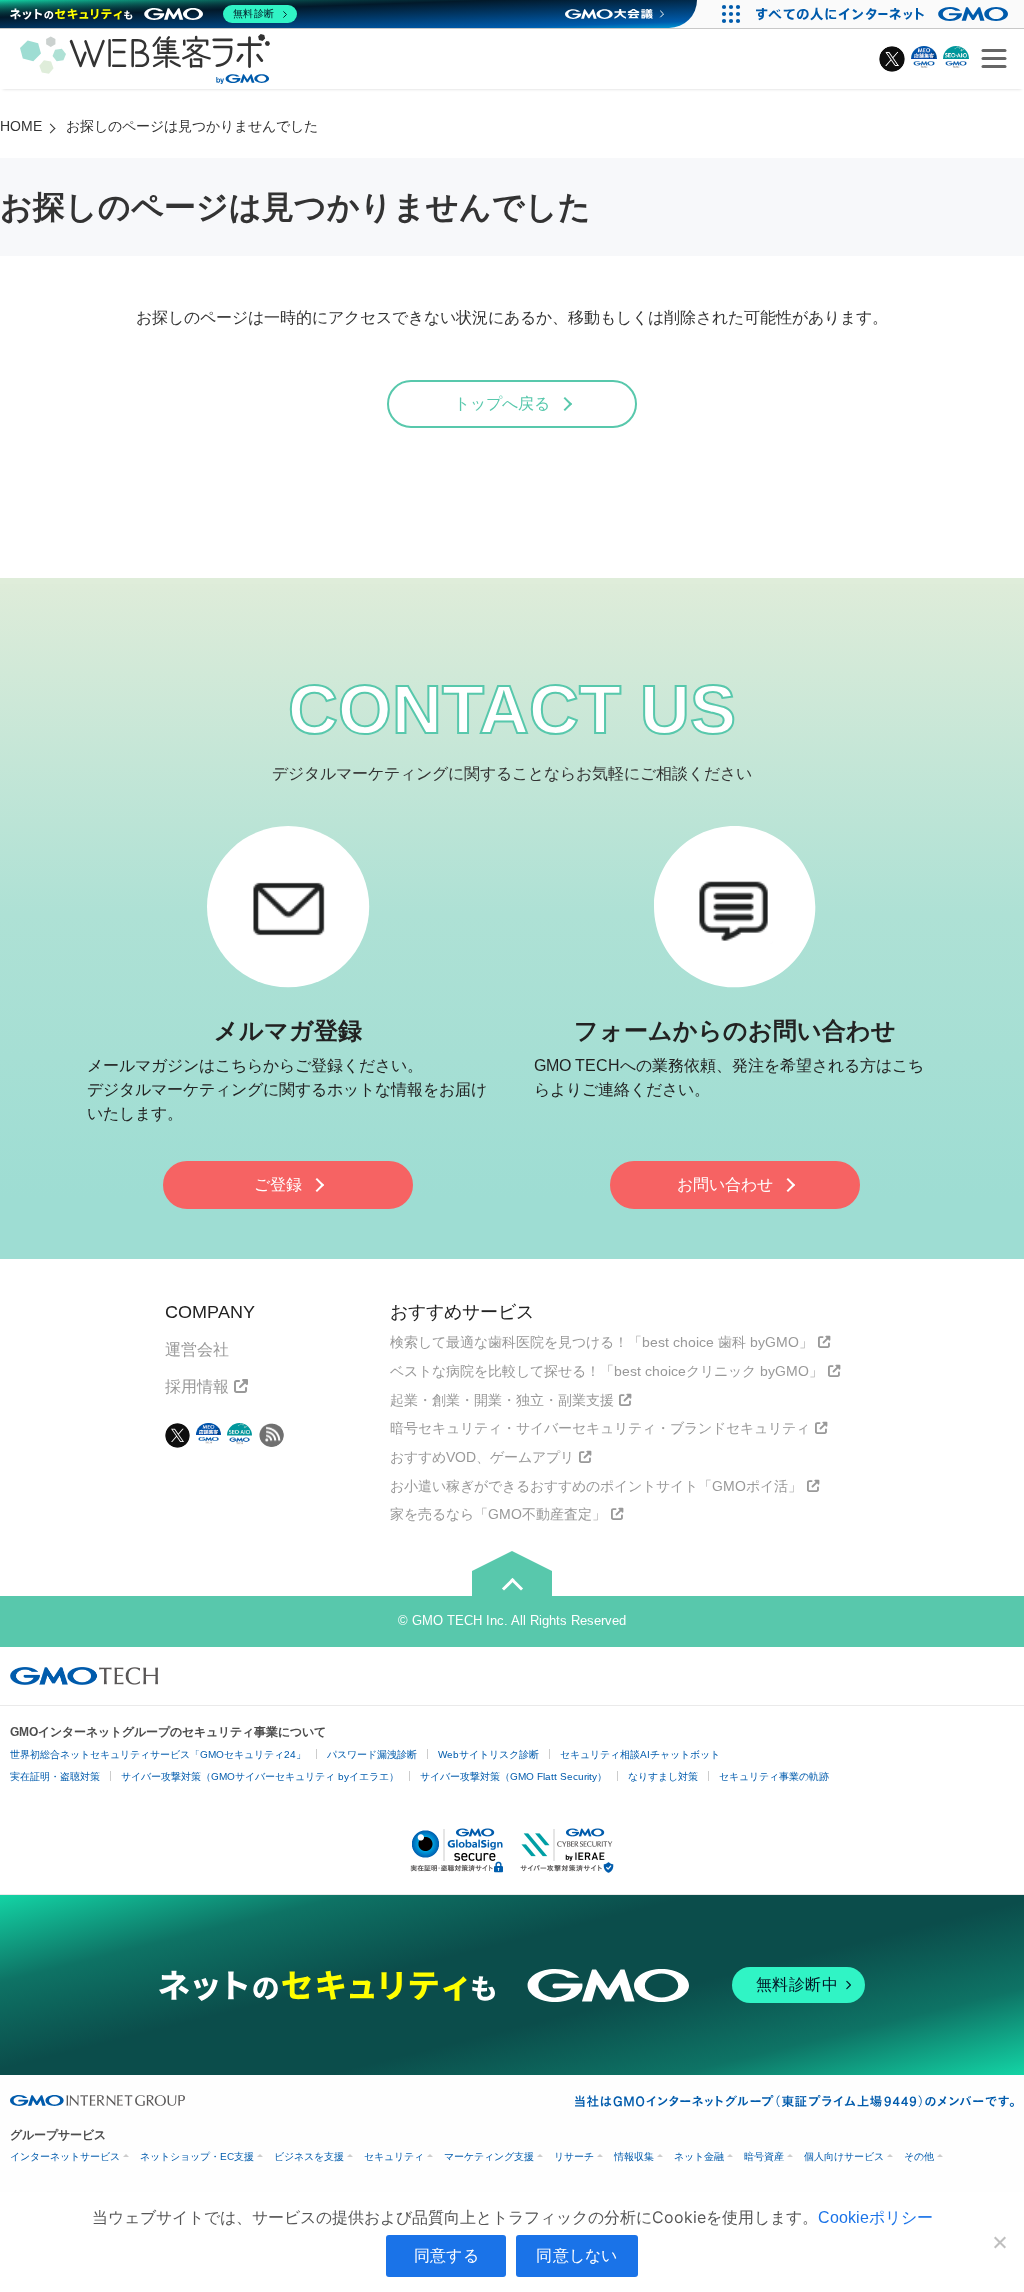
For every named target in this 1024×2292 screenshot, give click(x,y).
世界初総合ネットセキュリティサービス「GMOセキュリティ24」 (158, 1754)
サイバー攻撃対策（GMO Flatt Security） (513, 1776)
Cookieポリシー (875, 2217)
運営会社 (197, 1349)
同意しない (576, 2255)
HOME (21, 126)
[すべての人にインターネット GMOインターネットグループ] (884, 14)
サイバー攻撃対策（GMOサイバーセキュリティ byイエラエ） (260, 1776)
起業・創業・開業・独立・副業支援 (502, 1400)
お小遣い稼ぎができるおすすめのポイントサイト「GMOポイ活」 (596, 1486)
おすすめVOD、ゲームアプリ (482, 1457)
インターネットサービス (65, 2156)
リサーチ (574, 2156)
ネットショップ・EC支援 (197, 2156)
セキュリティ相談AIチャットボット (640, 1754)
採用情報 (197, 1386)
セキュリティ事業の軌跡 (774, 1776)
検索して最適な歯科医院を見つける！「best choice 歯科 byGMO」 (601, 1342)
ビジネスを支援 (309, 2156)
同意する (446, 2255)
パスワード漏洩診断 (372, 1754)
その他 (919, 2156)
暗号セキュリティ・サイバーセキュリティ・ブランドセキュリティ (600, 1428)
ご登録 (278, 1184)
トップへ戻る (502, 403)
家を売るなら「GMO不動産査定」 (498, 1514)
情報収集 (634, 2156)
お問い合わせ (725, 1184)
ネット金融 (699, 2156)
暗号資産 (764, 2156)
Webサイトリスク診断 (488, 1754)
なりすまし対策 (663, 1776)
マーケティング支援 (489, 2156)
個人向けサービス (844, 2156)
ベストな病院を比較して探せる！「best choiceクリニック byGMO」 (606, 1371)
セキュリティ (394, 2156)
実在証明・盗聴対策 (55, 1776)
